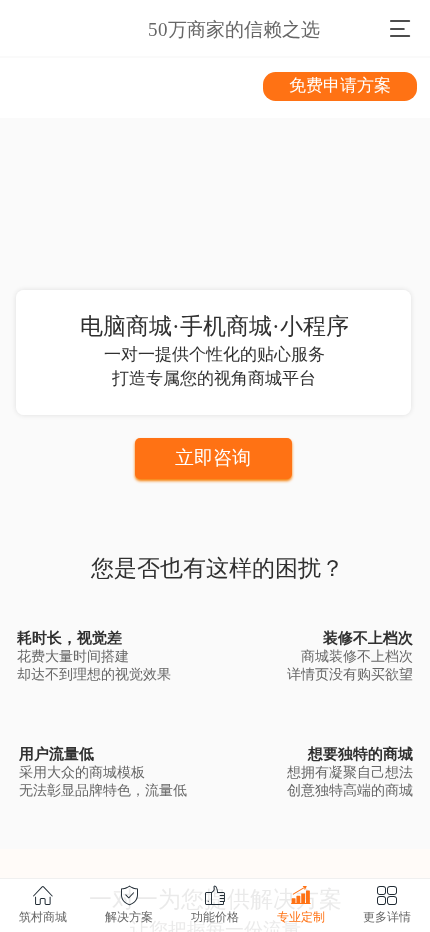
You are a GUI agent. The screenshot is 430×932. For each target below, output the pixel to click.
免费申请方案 (340, 85)
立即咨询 (213, 457)
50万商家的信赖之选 (234, 29)
